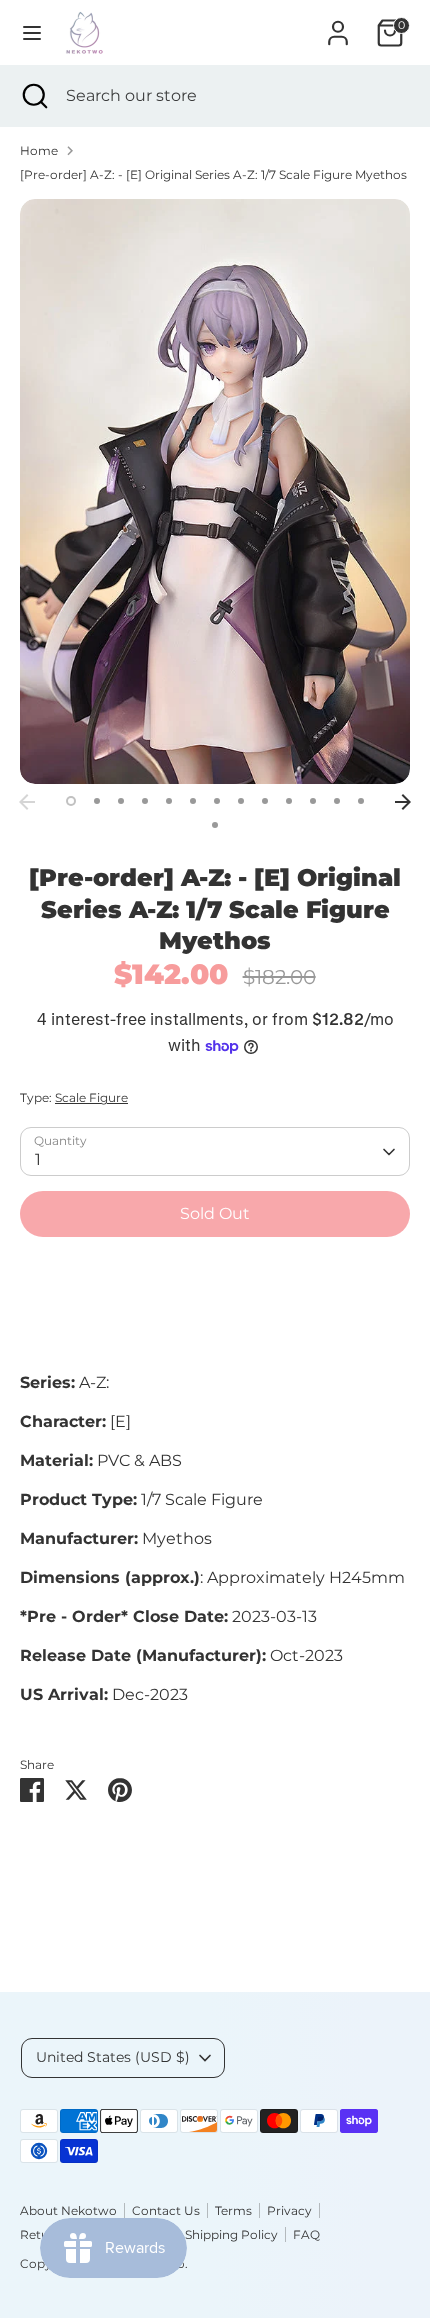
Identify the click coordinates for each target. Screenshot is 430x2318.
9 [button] (265, 801)
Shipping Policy (231, 2234)
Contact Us (166, 2210)
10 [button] (289, 801)
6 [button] (193, 801)
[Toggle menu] (32, 32)
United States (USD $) (113, 2057)
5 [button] (169, 801)
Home (39, 150)
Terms (233, 2210)
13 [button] (361, 801)
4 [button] (145, 801)
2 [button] (97, 801)
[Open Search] (33, 96)
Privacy (289, 2210)
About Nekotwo (68, 2210)
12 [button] (337, 801)
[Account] (338, 24)
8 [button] (241, 801)
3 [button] (121, 801)
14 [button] (215, 825)
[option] (215, 491)
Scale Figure (91, 1097)
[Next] (403, 802)
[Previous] (27, 802)
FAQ (306, 2234)
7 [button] (217, 801)
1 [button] (71, 801)
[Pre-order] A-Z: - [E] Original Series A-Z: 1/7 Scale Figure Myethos (213, 174)
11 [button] (313, 801)
